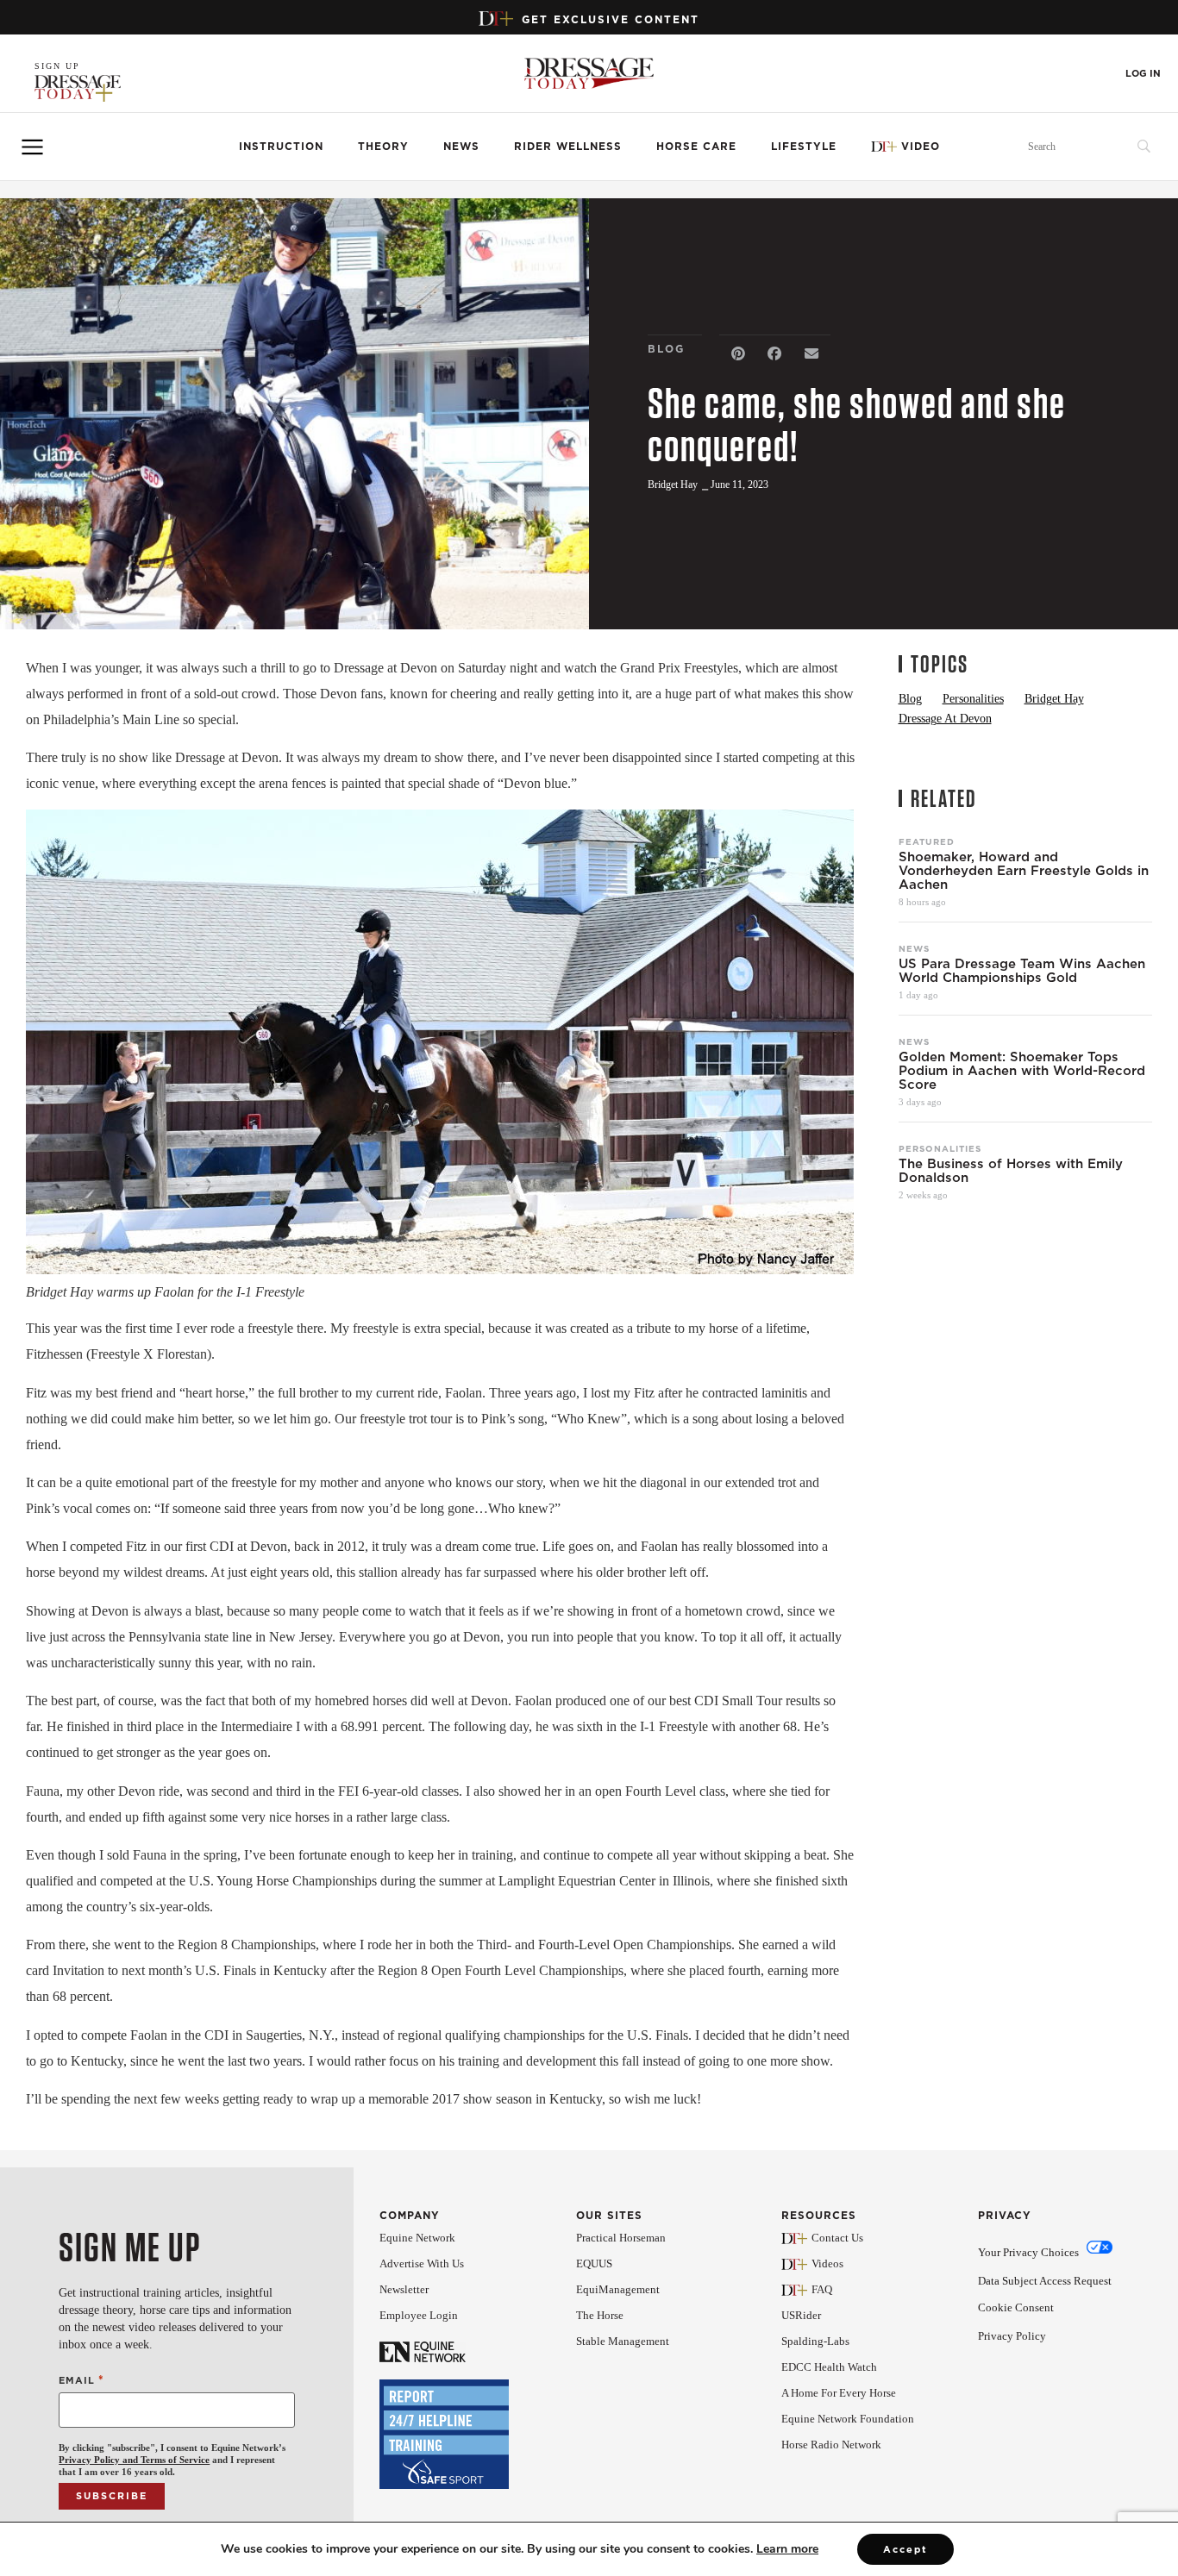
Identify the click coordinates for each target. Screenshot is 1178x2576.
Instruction (281, 146)
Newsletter (404, 2289)
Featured (927, 841)
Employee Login (419, 2315)
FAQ (822, 2289)
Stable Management (623, 2341)
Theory (383, 146)
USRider (801, 2315)
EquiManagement (618, 2289)
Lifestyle (804, 146)
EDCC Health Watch (829, 2367)
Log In (1143, 74)
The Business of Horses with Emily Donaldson (1011, 1171)
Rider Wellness (568, 146)
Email (81, 2380)
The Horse (600, 2315)
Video (921, 146)
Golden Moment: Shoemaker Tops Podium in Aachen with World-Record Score (1022, 1071)
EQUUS (594, 2263)
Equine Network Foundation (848, 2419)
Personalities (940, 1148)
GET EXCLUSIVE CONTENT (611, 19)
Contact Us (837, 2238)
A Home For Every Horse (839, 2393)
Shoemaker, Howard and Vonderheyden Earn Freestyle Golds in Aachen (1024, 871)
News (461, 146)
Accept (905, 2549)
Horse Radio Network (831, 2445)
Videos (827, 2263)
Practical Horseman (621, 2238)
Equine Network (417, 2238)
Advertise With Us (422, 2263)
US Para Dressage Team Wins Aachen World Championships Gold (1022, 971)
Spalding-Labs (815, 2341)
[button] (738, 354)
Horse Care (696, 146)
